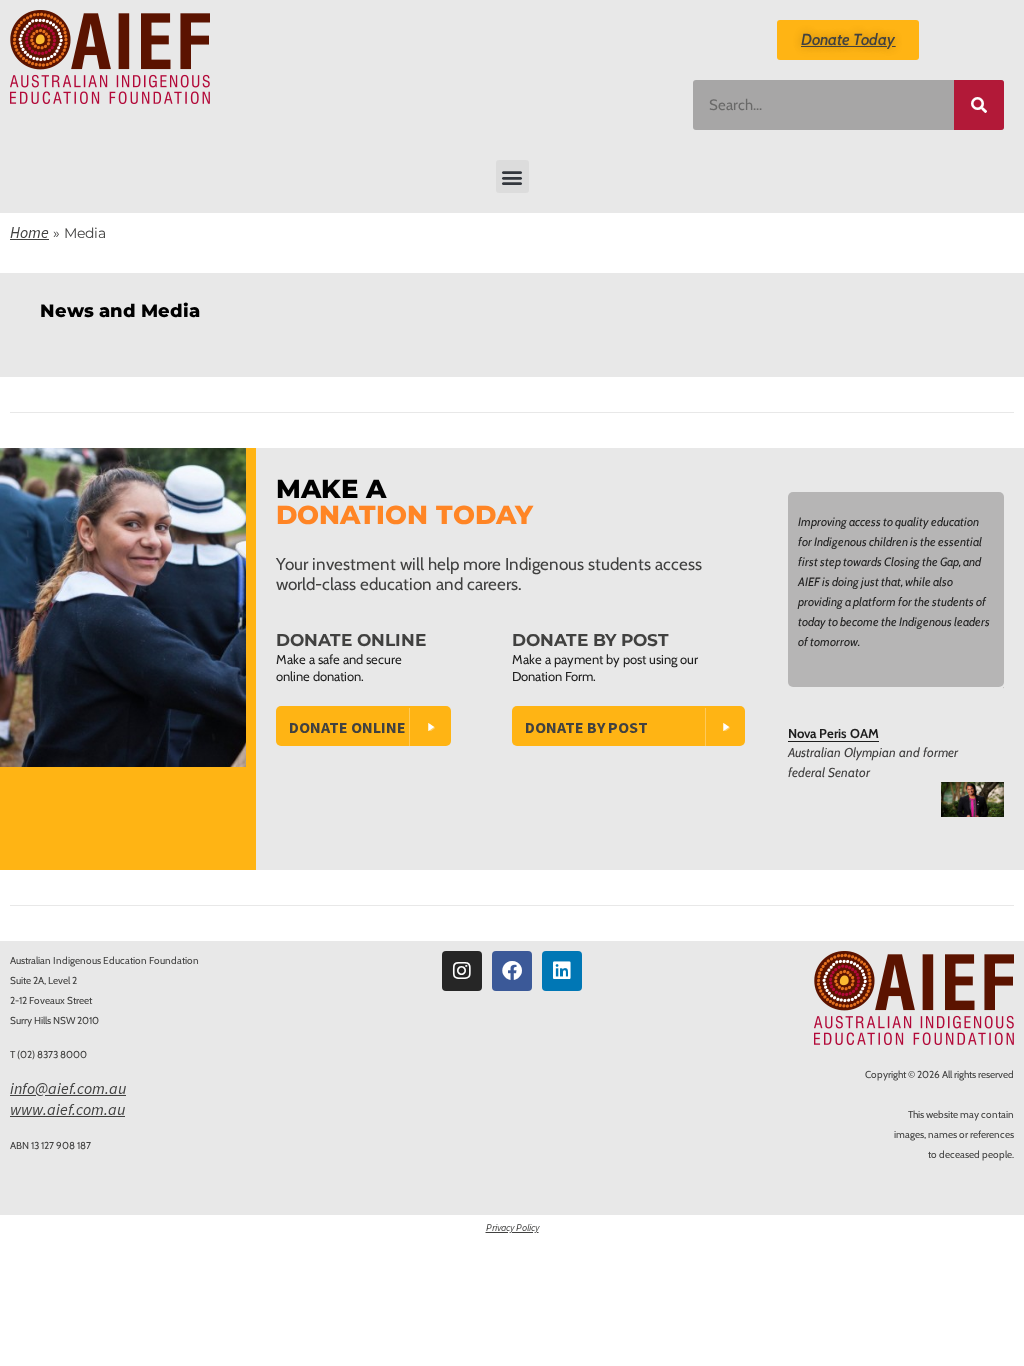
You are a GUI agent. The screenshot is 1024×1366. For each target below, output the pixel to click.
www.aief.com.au (67, 1109)
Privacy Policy (512, 1227)
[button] (512, 176)
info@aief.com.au (68, 1088)
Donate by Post (586, 727)
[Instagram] (462, 971)
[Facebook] (512, 971)
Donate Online (347, 727)
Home (29, 232)
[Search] (979, 105)
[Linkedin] (562, 971)
